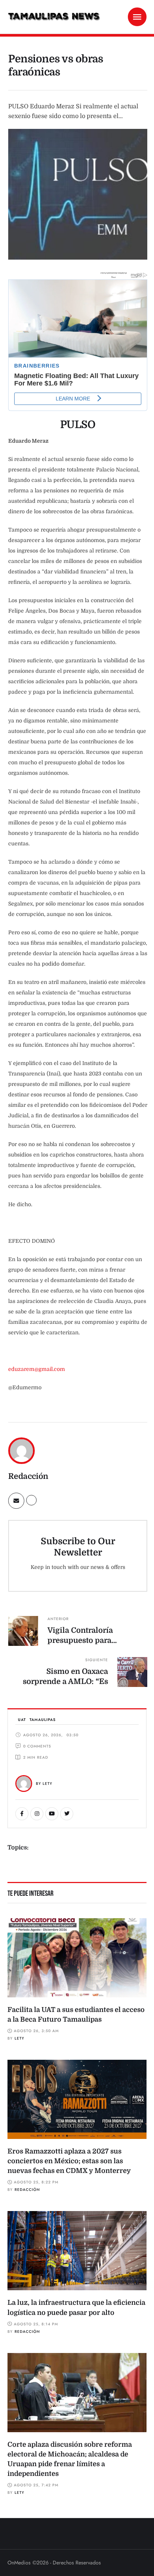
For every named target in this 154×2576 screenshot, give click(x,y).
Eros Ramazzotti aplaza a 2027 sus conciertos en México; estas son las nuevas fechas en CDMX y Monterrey (69, 2161)
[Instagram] (37, 1814)
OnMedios (19, 2563)
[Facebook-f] (22, 1814)
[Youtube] (52, 1814)
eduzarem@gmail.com (37, 1369)
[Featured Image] (77, 1958)
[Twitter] (67, 1814)
